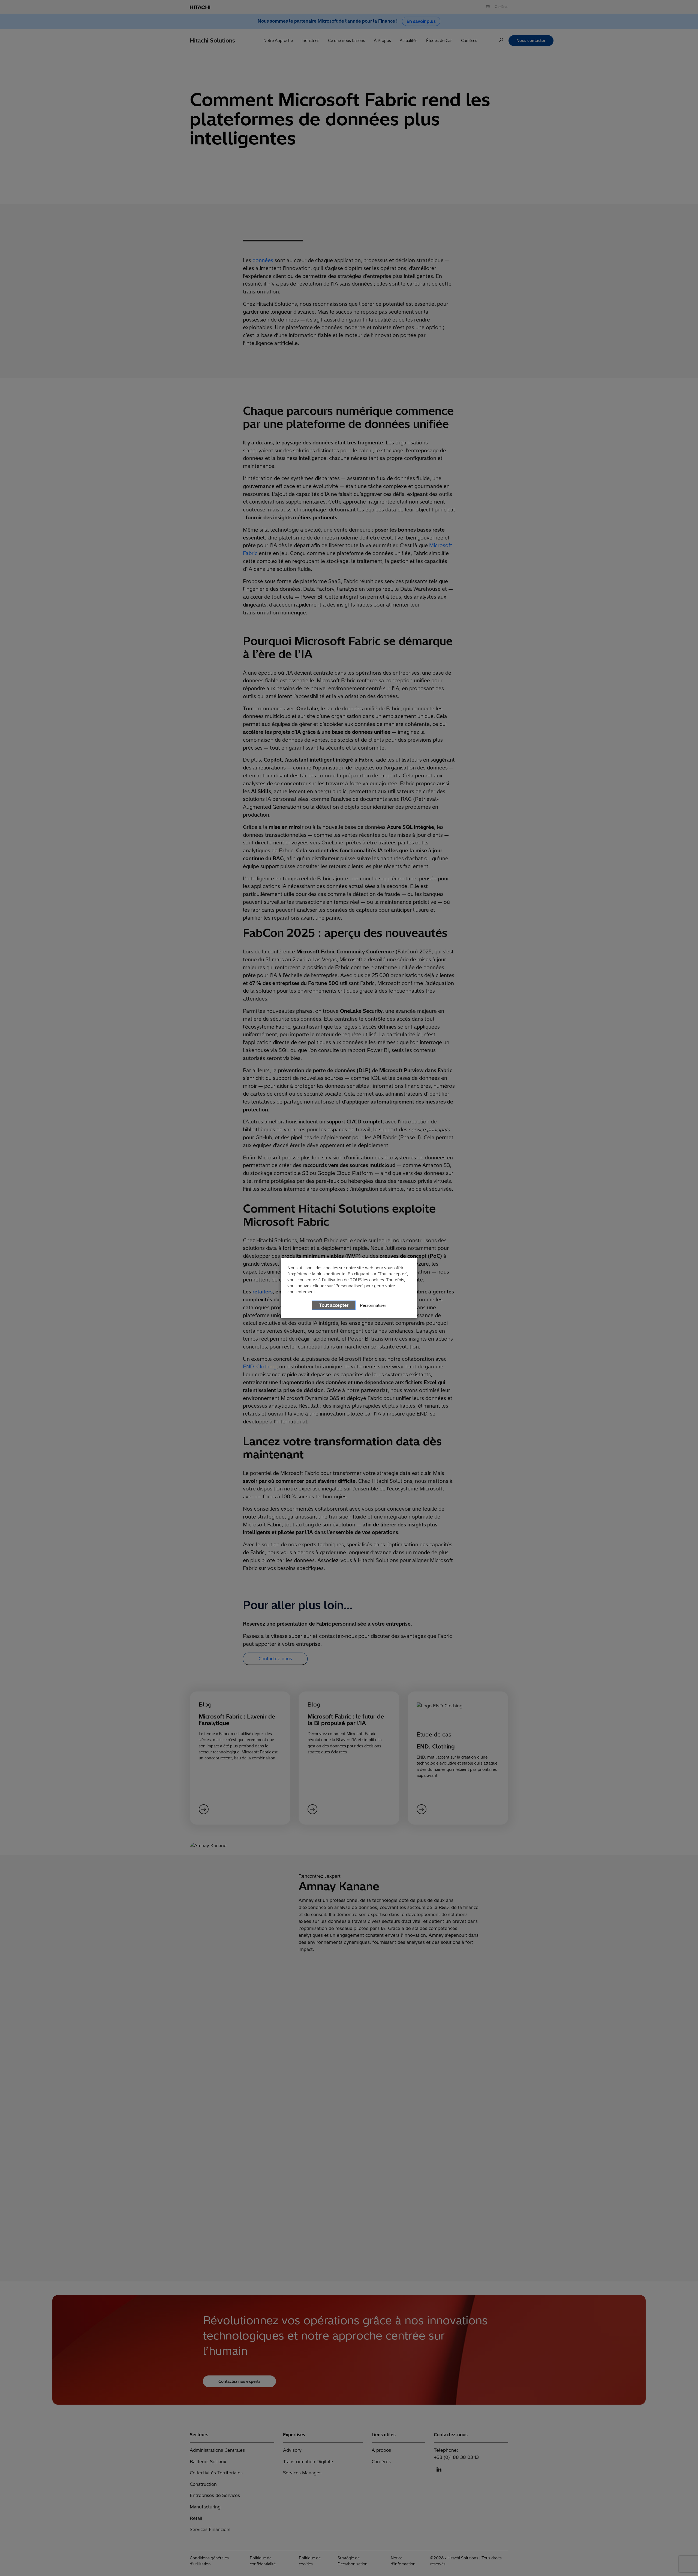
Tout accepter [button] (334, 1305)
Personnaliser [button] (373, 1305)
